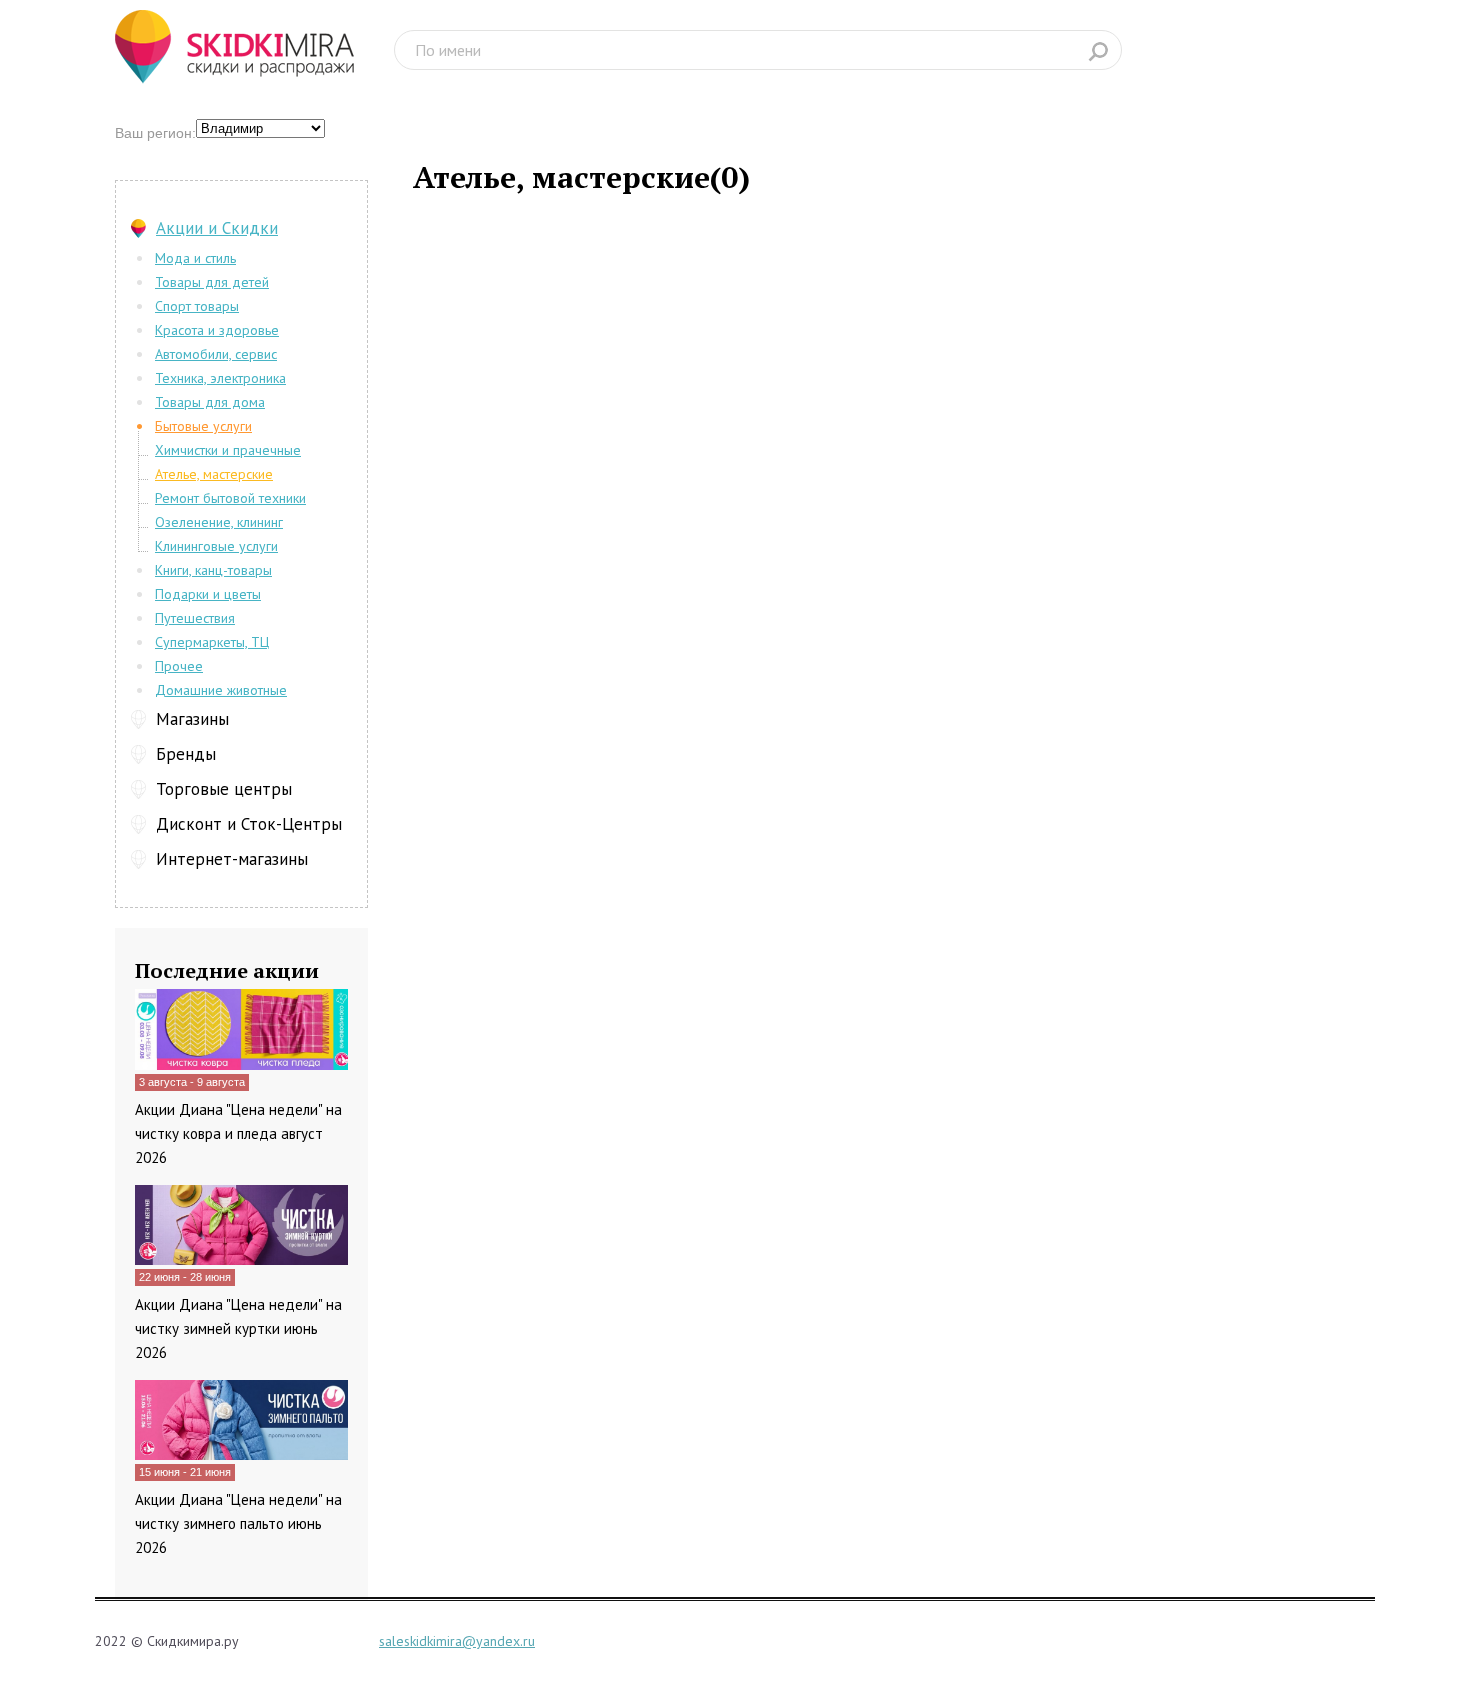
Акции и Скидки (217, 228)
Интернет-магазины (232, 859)
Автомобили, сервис (216, 354)
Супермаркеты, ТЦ (212, 642)
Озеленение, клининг (219, 522)
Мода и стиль (195, 258)
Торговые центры (224, 789)
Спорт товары (197, 306)
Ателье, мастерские (214, 474)
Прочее (179, 666)
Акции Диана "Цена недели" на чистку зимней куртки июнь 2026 (238, 1328)
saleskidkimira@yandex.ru (457, 1641)
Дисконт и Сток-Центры (249, 824)
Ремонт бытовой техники (230, 498)
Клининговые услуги (216, 546)
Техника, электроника (220, 378)
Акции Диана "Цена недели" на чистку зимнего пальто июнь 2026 (238, 1523)
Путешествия (195, 618)
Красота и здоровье (217, 330)
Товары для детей (212, 282)
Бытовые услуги (203, 426)
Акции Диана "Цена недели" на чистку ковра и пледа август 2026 (238, 1133)
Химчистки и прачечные (228, 450)
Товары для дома (210, 402)
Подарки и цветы (208, 594)
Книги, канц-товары (213, 570)
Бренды (186, 754)
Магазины (192, 719)
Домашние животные (221, 690)
